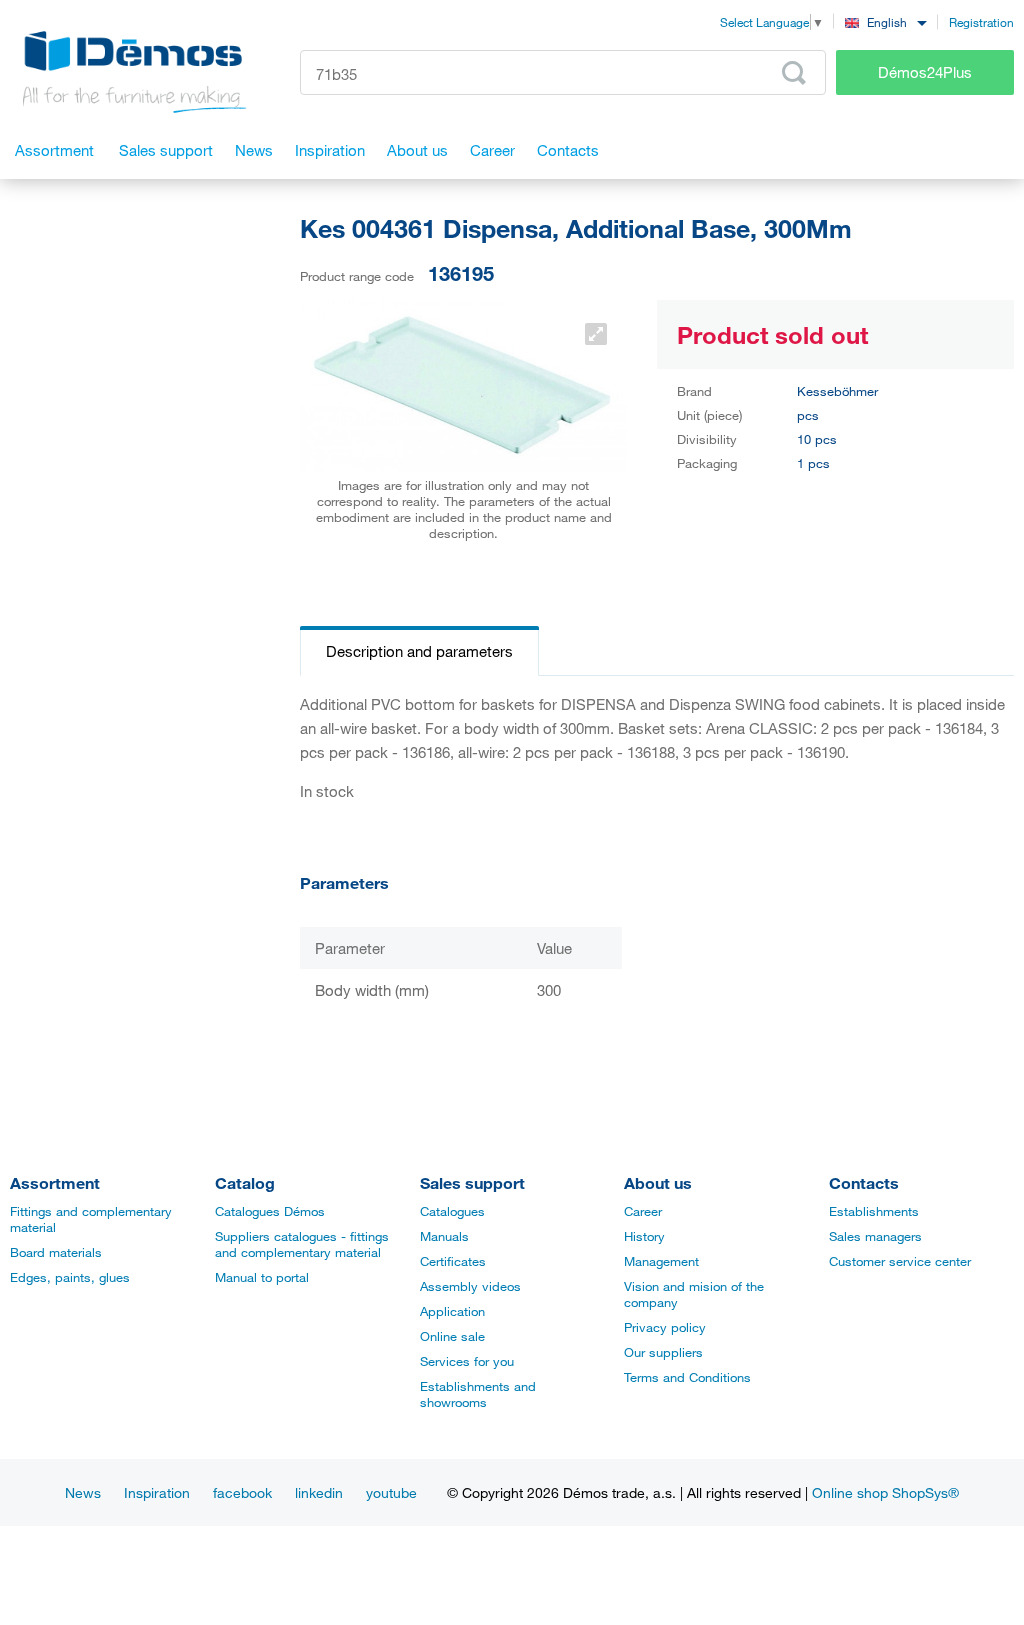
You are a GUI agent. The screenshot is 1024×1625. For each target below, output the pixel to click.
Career (643, 1211)
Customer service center (900, 1261)
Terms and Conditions (687, 1377)
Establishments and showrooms (478, 1394)
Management (661, 1261)
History (644, 1236)
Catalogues (452, 1211)
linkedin (319, 1492)
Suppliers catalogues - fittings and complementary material (302, 1244)
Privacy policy (665, 1327)
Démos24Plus (925, 72)
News (83, 1492)
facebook (242, 1492)
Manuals (444, 1236)
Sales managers (875, 1236)
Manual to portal (262, 1277)
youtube (391, 1492)
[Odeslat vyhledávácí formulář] (794, 73)
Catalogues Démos (270, 1211)
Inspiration (157, 1492)
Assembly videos (470, 1286)
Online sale (452, 1336)
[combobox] (885, 21)
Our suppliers (663, 1352)
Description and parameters (419, 651)
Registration (981, 22)
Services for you (467, 1361)
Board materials (56, 1252)
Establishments (874, 1211)
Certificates (453, 1261)
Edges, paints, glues (70, 1277)
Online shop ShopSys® (885, 1492)
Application (452, 1311)
